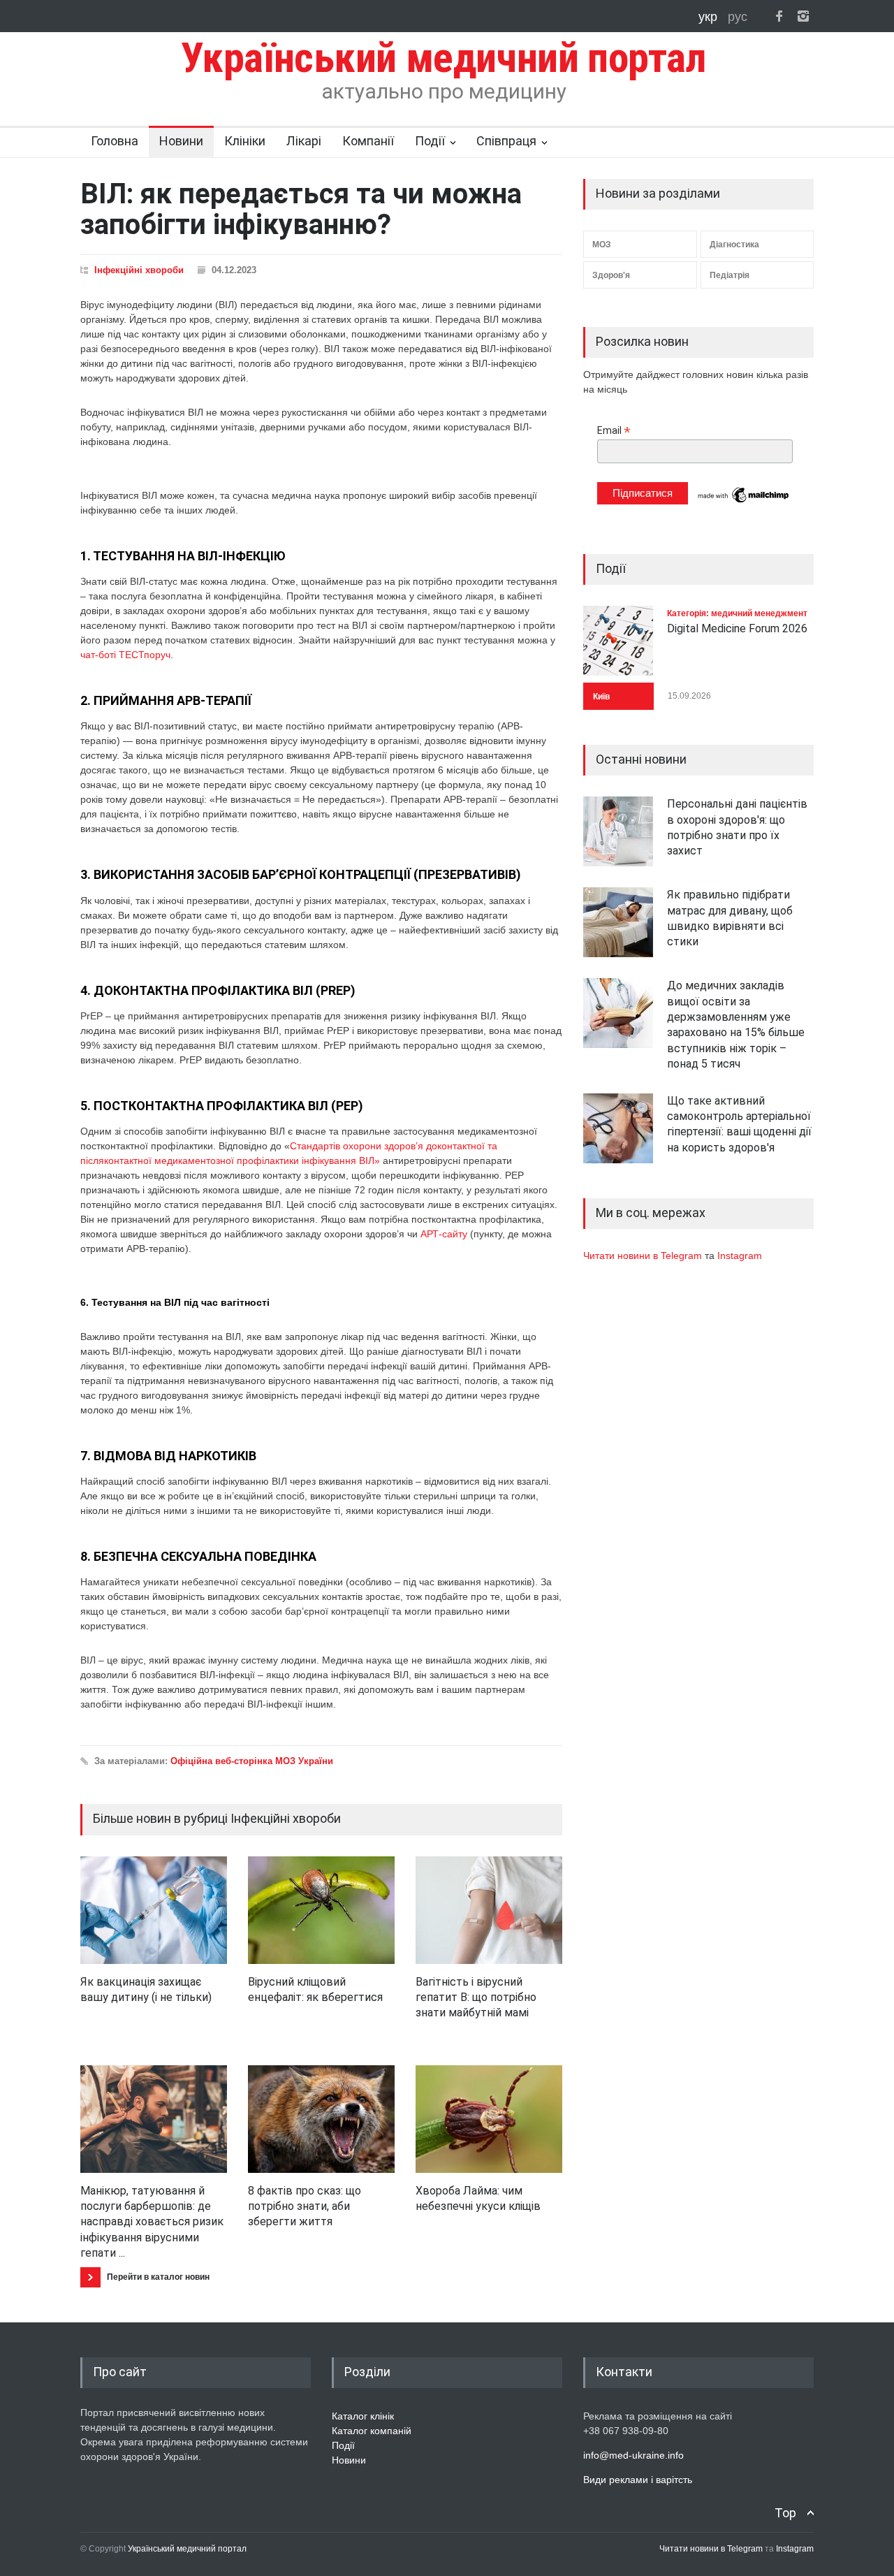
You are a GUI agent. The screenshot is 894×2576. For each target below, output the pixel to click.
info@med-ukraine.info (633, 2455)
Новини (181, 141)
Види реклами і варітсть (638, 2480)
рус (738, 17)
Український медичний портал (187, 2549)
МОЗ (602, 245)
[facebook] (779, 16)
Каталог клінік (363, 2416)
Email (614, 431)
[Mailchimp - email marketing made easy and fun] (744, 502)
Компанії (368, 141)
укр (710, 17)
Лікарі (304, 141)
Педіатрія (730, 275)
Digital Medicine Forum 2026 (737, 628)
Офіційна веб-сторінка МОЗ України (252, 1761)
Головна (115, 141)
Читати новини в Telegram (644, 1256)
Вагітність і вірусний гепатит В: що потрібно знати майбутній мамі (476, 1998)
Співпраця (506, 141)
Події (430, 141)
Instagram (740, 1256)
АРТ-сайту (444, 1234)
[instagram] (803, 16)
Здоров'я (611, 275)
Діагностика (734, 245)
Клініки (245, 141)
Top (785, 2513)
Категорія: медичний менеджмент (737, 613)
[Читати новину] (154, 1910)
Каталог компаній (372, 2431)
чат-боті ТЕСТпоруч (125, 655)
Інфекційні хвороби (139, 270)
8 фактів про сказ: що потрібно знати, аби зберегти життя (305, 2206)
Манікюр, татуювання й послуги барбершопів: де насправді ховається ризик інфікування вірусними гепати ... (152, 2222)
